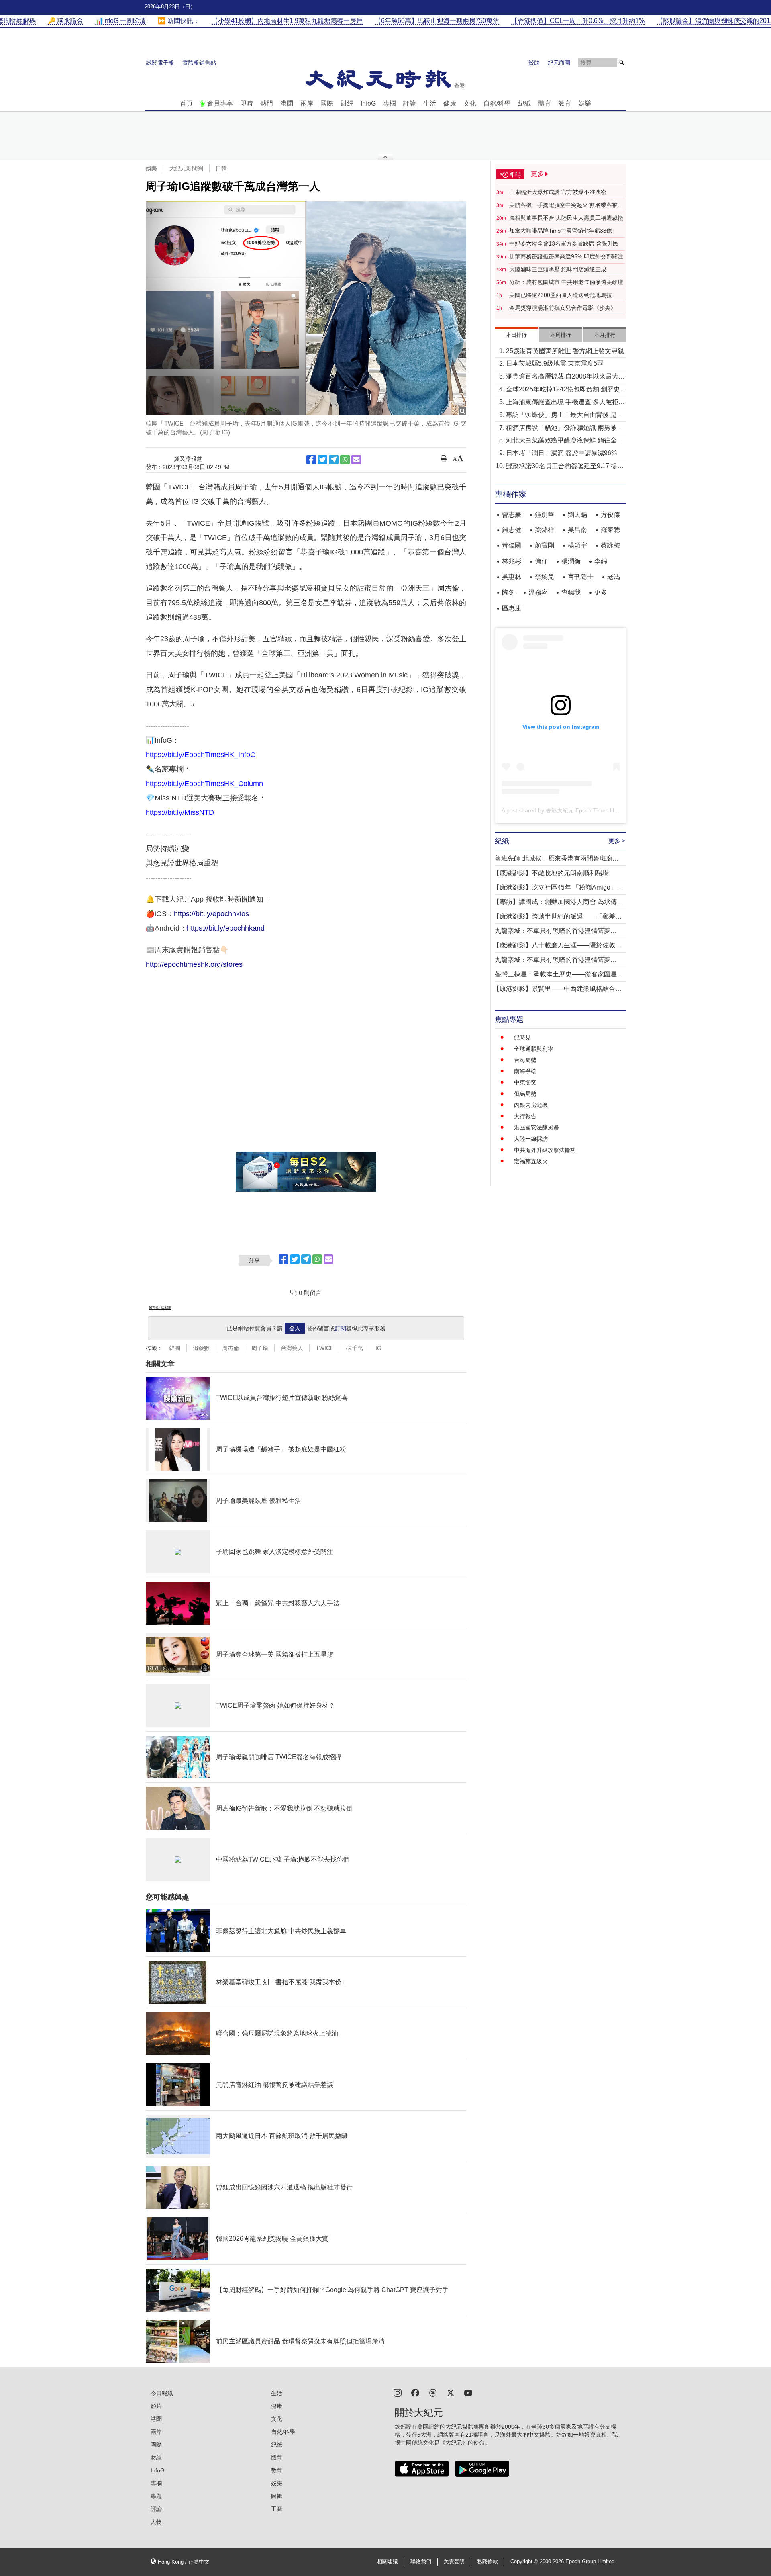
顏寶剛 (545, 545)
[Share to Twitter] (322, 460)
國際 (327, 103)
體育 (545, 103)
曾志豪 (512, 515)
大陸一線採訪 (531, 1139)
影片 (156, 2406)
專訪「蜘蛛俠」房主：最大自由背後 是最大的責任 (565, 416)
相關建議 (388, 2562)
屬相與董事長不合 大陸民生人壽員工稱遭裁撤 (566, 218)
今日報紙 (162, 2393)
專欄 (390, 103)
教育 (565, 103)
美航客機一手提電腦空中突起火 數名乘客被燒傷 (566, 205)
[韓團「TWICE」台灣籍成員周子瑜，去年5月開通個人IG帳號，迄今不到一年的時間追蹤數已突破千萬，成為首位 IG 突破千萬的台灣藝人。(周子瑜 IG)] (306, 308)
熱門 (267, 103)
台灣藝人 (292, 1348)
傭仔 (541, 561)
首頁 (186, 103)
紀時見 (522, 1037)
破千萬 (355, 1348)
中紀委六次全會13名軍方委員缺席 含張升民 (564, 243)
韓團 (175, 1348)
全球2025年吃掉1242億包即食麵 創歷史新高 (566, 390)
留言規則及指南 (160, 1308)
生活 (430, 103)
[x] (451, 2392)
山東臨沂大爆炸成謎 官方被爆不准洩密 (558, 192)
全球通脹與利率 (534, 1049)
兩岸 (307, 103)
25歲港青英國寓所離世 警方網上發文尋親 (565, 351)
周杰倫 (230, 1348)
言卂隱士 (581, 577)
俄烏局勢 (525, 1094)
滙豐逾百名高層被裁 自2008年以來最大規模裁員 (565, 377)
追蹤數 (201, 1348)
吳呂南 (577, 530)
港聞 (287, 103)
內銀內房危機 (531, 1105)
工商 (277, 2509)
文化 (470, 103)
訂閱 (341, 1328)
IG (378, 1348)
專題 (156, 2496)
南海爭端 (525, 1071)
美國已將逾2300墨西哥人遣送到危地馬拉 (561, 295)
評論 (410, 103)
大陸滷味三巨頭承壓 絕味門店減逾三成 (558, 269)
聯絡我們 (421, 2562)
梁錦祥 (545, 530)
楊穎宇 (577, 545)
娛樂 (585, 103)
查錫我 (571, 592)
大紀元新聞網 (186, 168)
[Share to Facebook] (311, 460)
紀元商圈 (559, 63)
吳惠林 (512, 577)
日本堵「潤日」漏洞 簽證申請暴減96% (561, 453)
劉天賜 (577, 515)
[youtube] (468, 2392)
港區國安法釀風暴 (536, 1127)
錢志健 (512, 530)
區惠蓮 (512, 608)
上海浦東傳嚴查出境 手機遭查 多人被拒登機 (565, 403)
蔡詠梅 (610, 545)
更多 (601, 592)
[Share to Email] (356, 460)
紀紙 (524, 103)
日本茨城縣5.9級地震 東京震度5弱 (555, 363)
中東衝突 (525, 1082)
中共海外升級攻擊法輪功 (545, 1150)
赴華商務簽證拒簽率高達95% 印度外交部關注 (566, 256)
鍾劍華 (545, 515)
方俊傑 (610, 515)
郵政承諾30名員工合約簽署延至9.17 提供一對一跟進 (565, 467)
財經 (347, 103)
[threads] (433, 2392)
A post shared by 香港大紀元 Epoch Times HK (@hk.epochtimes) (584, 810)
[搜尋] (622, 63)
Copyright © (525, 2562)
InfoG (368, 103)
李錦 (601, 561)
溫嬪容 (538, 592)
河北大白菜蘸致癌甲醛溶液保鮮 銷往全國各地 (565, 441)
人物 (156, 2522)
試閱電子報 (160, 63)
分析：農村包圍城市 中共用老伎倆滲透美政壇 (566, 282)
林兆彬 (512, 561)
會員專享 (220, 103)
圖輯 (277, 2496)
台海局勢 (525, 1060)
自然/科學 (497, 103)
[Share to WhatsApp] (345, 460)
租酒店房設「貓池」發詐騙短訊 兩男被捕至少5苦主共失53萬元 (565, 429)
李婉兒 (545, 577)
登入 (295, 1328)
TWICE (325, 1348)
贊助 (534, 63)
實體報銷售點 (199, 63)
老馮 (614, 577)
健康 (450, 103)
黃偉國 (512, 545)
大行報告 (525, 1116)
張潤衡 (571, 561)
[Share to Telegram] (334, 460)
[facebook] (415, 2392)
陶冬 (508, 592)
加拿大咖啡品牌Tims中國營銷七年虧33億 (561, 231)
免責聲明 (454, 2562)
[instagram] (398, 2392)
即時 (247, 103)
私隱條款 (487, 2562)
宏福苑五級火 (531, 1161)
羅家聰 (610, 530)
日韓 (221, 168)
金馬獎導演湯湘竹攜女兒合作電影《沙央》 (563, 308)
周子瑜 (260, 1348)
